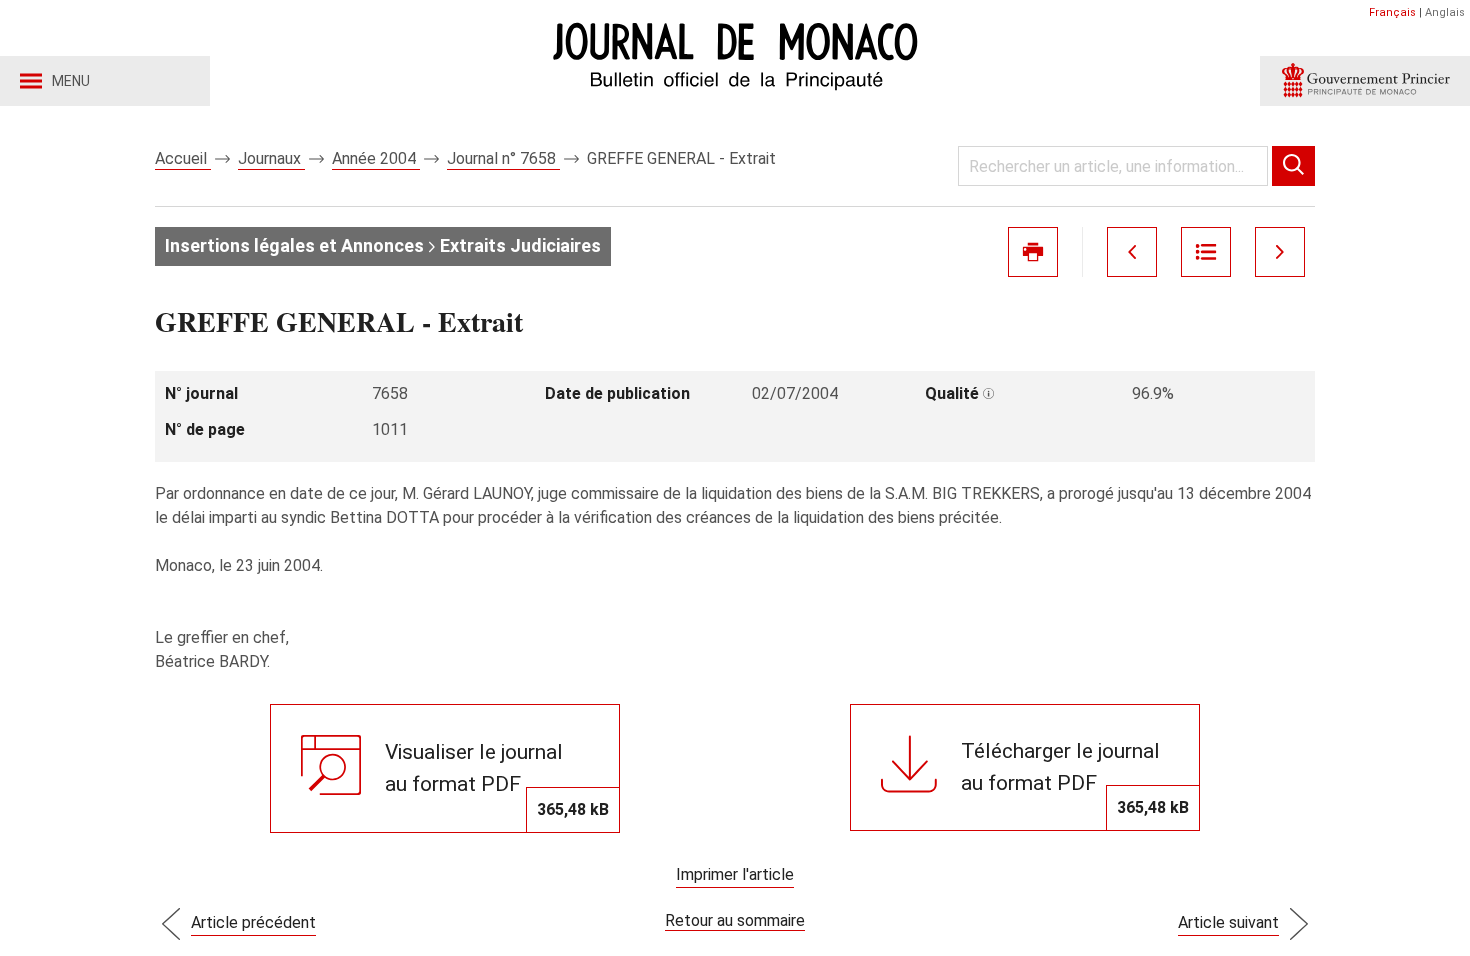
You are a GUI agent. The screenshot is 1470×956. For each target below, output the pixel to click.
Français (1392, 12)
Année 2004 (376, 158)
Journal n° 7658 (503, 158)
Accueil (183, 158)
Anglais (1445, 12)
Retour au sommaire (735, 920)
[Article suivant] (1280, 252)
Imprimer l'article (735, 874)
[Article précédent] (1132, 252)
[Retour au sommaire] (1206, 252)
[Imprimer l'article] (1033, 252)
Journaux (271, 158)
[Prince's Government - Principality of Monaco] (1365, 81)
